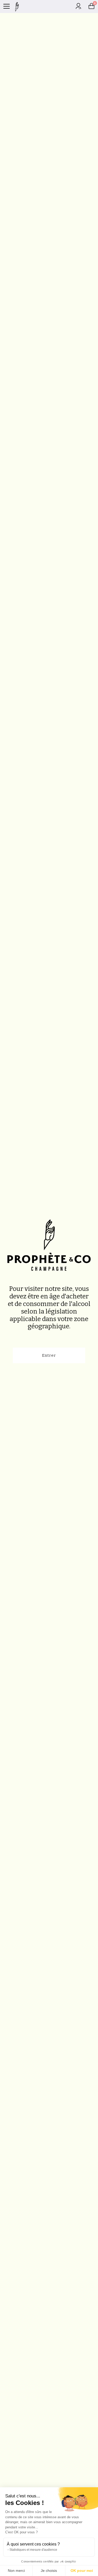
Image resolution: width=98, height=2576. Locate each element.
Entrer (49, 1355)
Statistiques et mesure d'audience (33, 2550)
